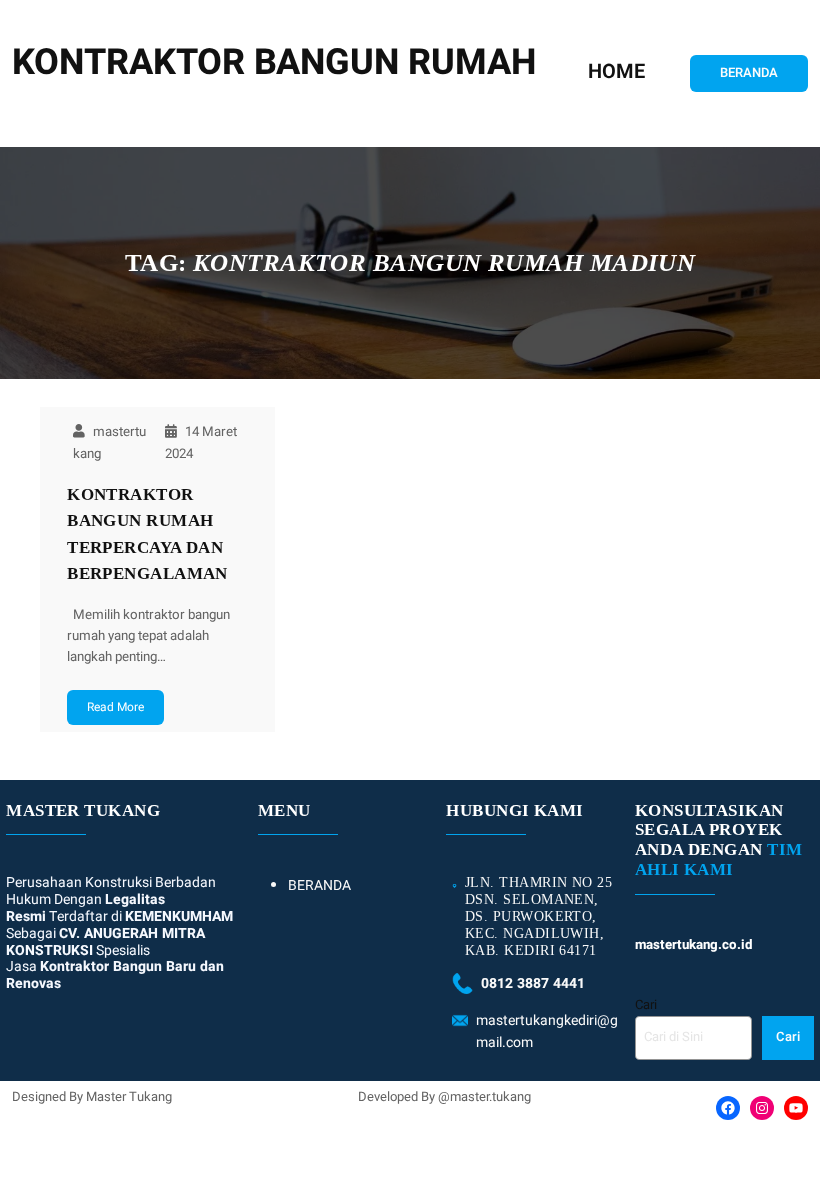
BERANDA (749, 72)
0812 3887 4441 (533, 983)
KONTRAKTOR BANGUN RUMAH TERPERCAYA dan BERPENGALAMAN (147, 534)
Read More (115, 707)
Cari (646, 1004)
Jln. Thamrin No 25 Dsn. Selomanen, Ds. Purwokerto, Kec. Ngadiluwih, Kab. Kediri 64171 (538, 916)
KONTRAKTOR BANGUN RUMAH (274, 62)
